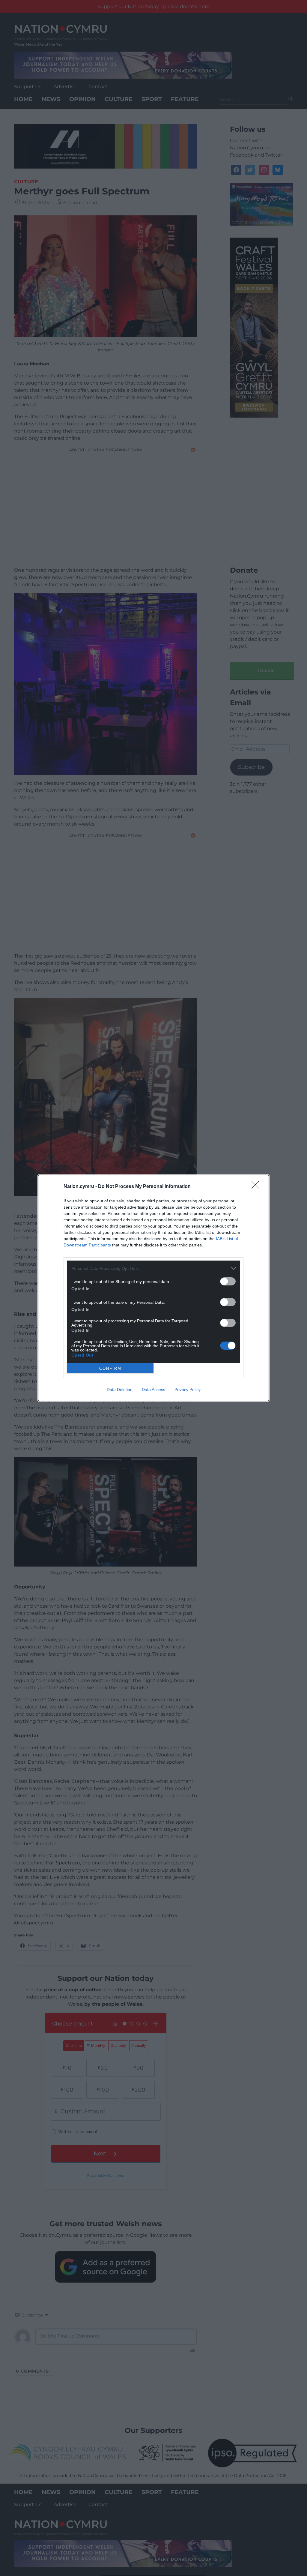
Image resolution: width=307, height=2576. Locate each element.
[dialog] (153, 1288)
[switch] (228, 1281)
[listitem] (153, 1268)
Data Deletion (120, 1390)
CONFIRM (110, 1368)
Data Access (153, 1390)
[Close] (257, 1187)
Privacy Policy (188, 1390)
